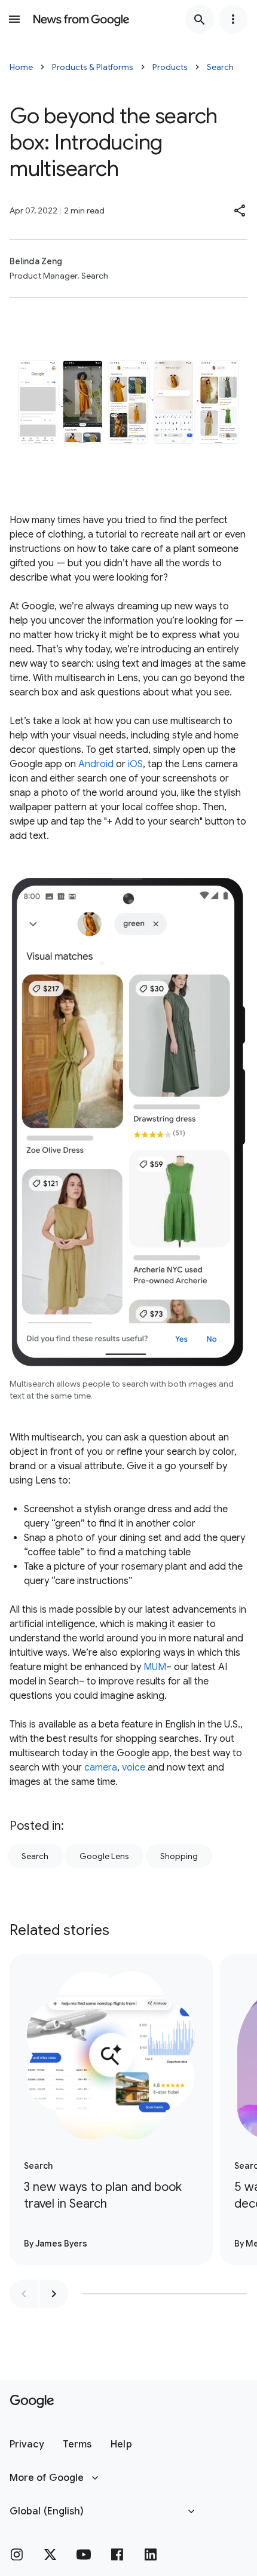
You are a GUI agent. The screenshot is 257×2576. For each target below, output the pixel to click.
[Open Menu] (14, 19)
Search (220, 67)
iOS (135, 764)
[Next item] (54, 2294)
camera (101, 1768)
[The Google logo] (32, 2401)
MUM (155, 1667)
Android (96, 764)
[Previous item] (24, 2294)
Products (170, 67)
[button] (240, 210)
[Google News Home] (81, 19)
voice (134, 1768)
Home (21, 67)
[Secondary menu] (233, 19)
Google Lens (104, 1856)
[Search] (200, 19)
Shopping (179, 1856)
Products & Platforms (93, 67)
